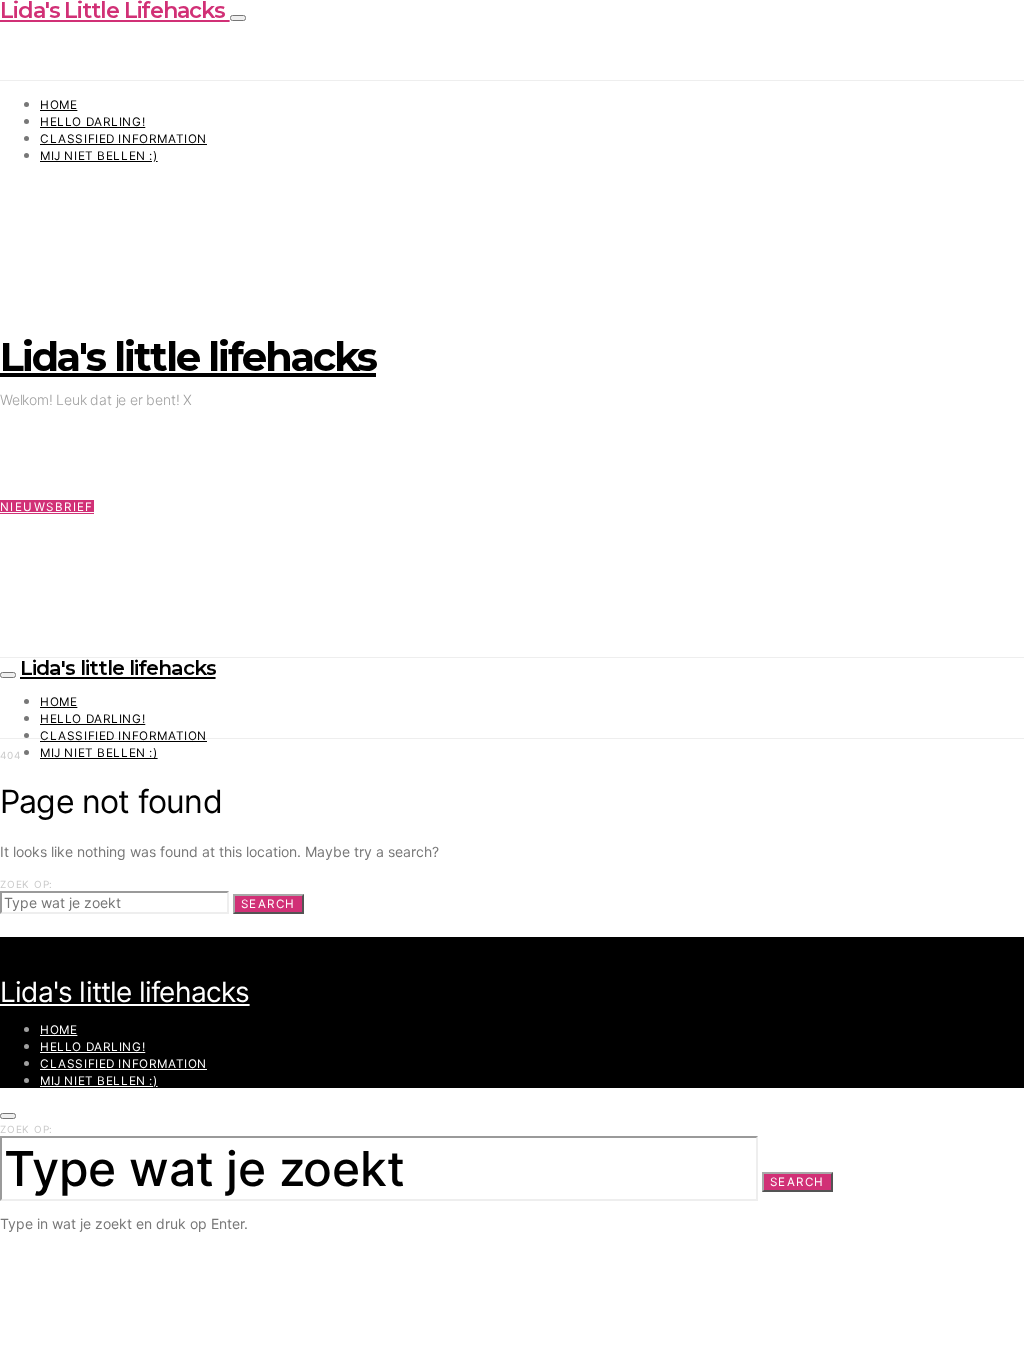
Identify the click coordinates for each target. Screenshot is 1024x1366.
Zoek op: (26, 884)
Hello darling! (92, 122)
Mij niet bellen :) (99, 156)
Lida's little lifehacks (188, 356)
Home (58, 105)
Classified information (123, 139)
